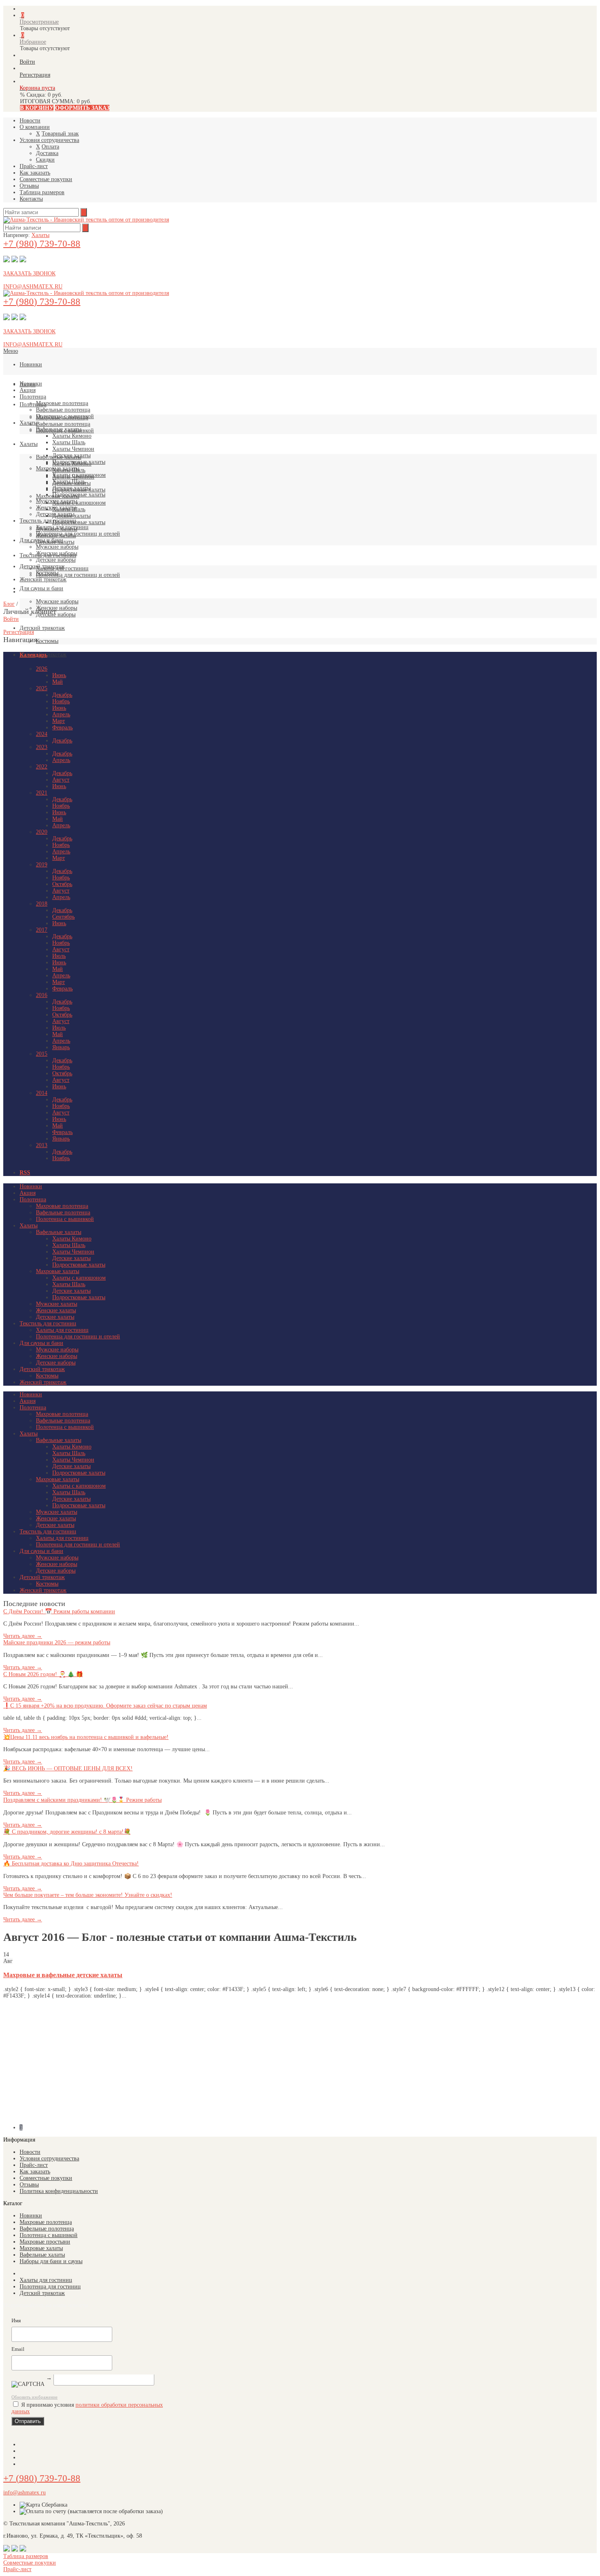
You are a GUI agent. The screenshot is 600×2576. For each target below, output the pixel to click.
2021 (42, 793)
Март (59, 721)
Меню (11, 351)
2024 (42, 734)
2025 (42, 688)
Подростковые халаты (79, 522)
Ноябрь (61, 701)
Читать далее (23, 1636)
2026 (42, 669)
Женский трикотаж (43, 579)
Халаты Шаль (69, 442)
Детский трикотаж (42, 628)
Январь (61, 1047)
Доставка (47, 153)
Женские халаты (56, 508)
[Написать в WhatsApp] (23, 260)
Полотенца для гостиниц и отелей (78, 575)
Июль (59, 956)
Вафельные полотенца (63, 424)
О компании (35, 127)
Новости (30, 121)
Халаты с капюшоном (79, 503)
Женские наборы (57, 608)
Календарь (33, 655)
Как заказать (35, 173)
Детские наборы (56, 560)
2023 (42, 747)
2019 (42, 865)
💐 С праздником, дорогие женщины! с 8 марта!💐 (67, 1832)
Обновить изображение (34, 2397)
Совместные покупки (46, 179)
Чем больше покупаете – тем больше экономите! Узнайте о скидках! (88, 1895)
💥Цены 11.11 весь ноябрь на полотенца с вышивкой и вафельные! (86, 1737)
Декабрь (62, 695)
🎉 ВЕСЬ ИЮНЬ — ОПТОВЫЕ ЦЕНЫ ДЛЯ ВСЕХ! (68, 1769)
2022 (42, 767)
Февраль (62, 728)
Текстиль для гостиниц (48, 521)
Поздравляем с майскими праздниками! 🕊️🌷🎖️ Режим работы (82, 1800)
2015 (42, 1054)
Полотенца (33, 404)
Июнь (59, 675)
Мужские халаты (57, 501)
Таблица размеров (42, 192)
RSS (25, 1173)
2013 (42, 1145)
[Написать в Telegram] (7, 260)
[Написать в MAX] (16, 260)
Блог (9, 604)
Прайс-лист (34, 166)
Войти (11, 619)
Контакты (31, 199)
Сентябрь (63, 917)
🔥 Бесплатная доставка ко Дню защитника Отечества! (71, 1864)
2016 (42, 995)
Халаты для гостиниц (62, 527)
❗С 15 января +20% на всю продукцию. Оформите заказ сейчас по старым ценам (105, 1706)
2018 (42, 904)
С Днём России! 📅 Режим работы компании (59, 1611)
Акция (28, 390)
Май (58, 682)
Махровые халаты (58, 468)
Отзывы (29, 186)
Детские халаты (71, 455)
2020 (42, 832)
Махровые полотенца (62, 403)
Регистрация (19, 632)
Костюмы (47, 641)
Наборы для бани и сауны (51, 2261)
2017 (42, 930)
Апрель (61, 714)
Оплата (50, 147)
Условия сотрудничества (49, 140)
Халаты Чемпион (73, 449)
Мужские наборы (57, 601)
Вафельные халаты (59, 429)
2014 (42, 1093)
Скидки (45, 160)
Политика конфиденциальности (59, 2191)
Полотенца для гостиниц (50, 2287)
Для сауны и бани (41, 588)
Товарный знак (60, 134)
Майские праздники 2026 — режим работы (57, 1642)
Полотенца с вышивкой (65, 416)
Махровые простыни (45, 2242)
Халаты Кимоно (72, 436)
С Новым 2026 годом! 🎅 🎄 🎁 (43, 1674)
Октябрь (62, 884)
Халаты (40, 235)
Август (61, 780)
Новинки (31, 364)
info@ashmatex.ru (24, 2493)
